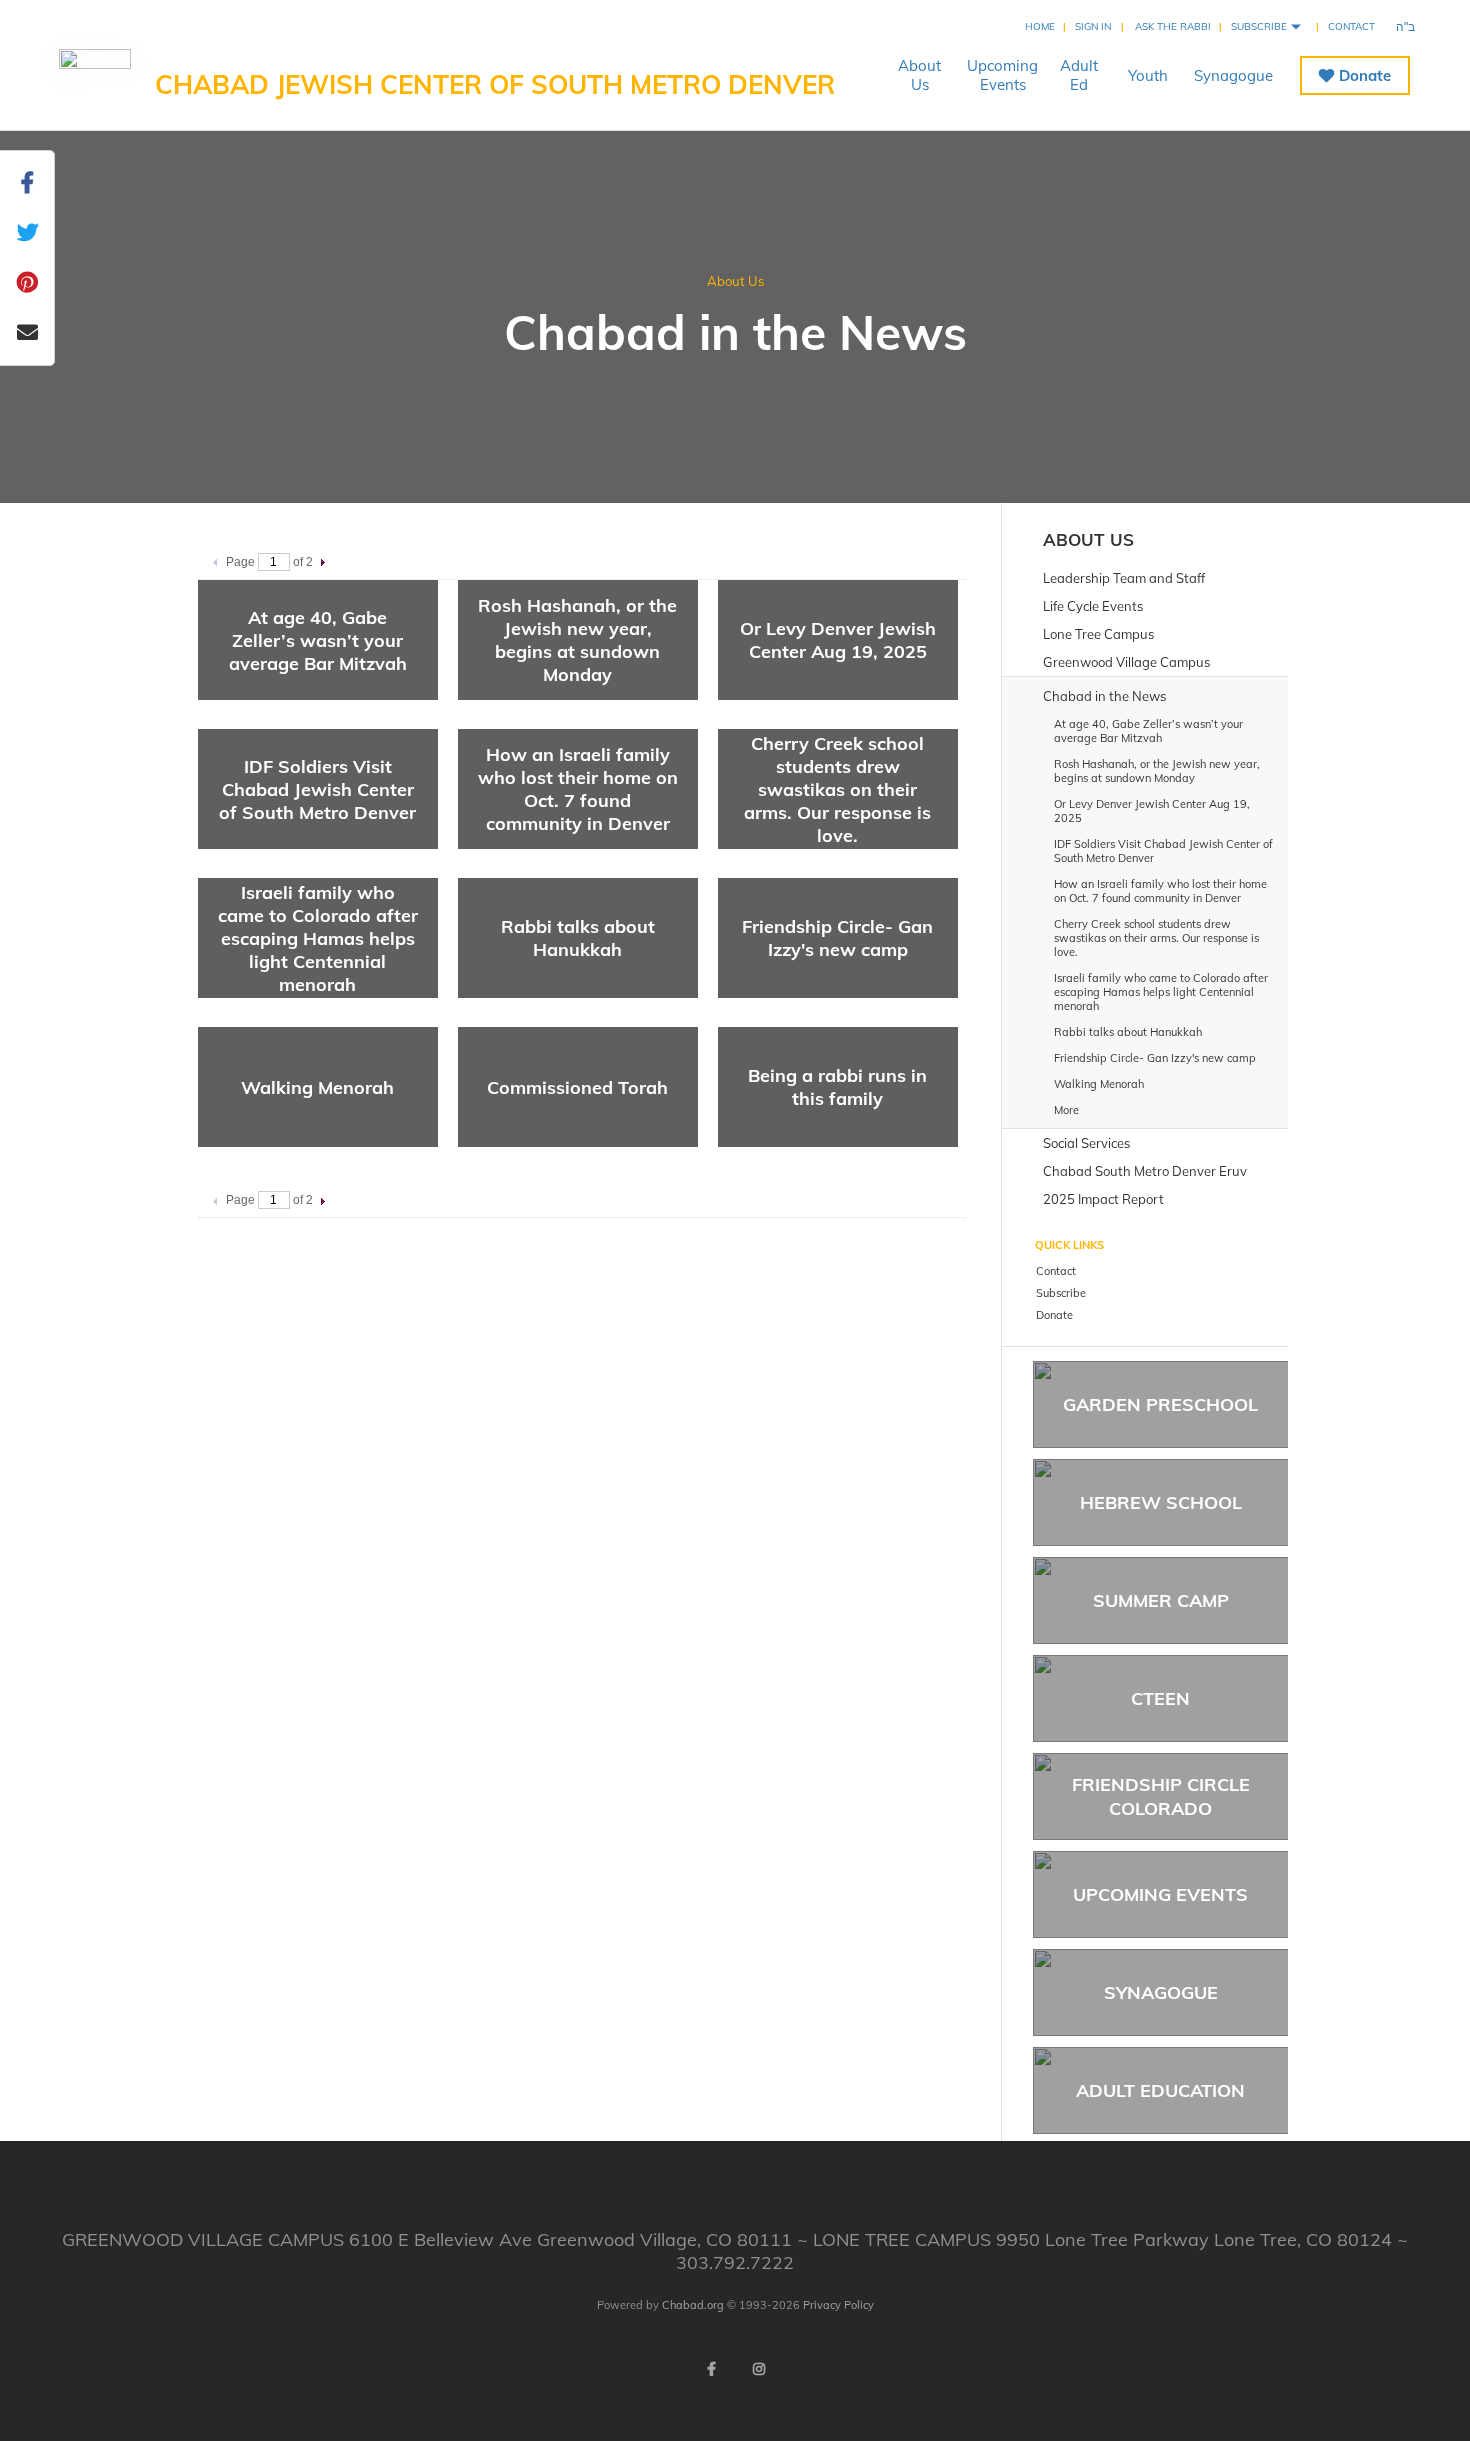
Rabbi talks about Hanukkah (578, 938)
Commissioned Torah (577, 1087)
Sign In (1093, 26)
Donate (1365, 75)
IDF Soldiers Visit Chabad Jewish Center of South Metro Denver (317, 789)
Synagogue (1233, 75)
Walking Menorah (317, 1087)
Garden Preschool (1160, 1404)
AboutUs (919, 75)
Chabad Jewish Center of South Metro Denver (495, 84)
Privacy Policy (838, 2305)
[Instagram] (759, 2369)
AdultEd (1079, 75)
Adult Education (1160, 2090)
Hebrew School (1161, 1502)
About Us (735, 281)
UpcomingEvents (1002, 75)
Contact (1351, 26)
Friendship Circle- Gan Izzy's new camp (837, 938)
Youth (1148, 75)
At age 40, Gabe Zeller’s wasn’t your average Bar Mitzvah (318, 640)
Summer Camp (1161, 1600)
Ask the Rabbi (1173, 26)
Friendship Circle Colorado (1161, 1796)
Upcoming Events (1160, 1894)
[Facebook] (711, 2369)
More (1066, 1110)
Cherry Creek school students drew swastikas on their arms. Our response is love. (837, 789)
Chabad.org (693, 2305)
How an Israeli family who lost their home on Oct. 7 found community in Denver (578, 789)
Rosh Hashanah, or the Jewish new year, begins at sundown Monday (577, 640)
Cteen (1160, 1698)
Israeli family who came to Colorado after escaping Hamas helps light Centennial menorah (318, 938)
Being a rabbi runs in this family (837, 1087)
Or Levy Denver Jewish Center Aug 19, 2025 (838, 640)
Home (1040, 26)
